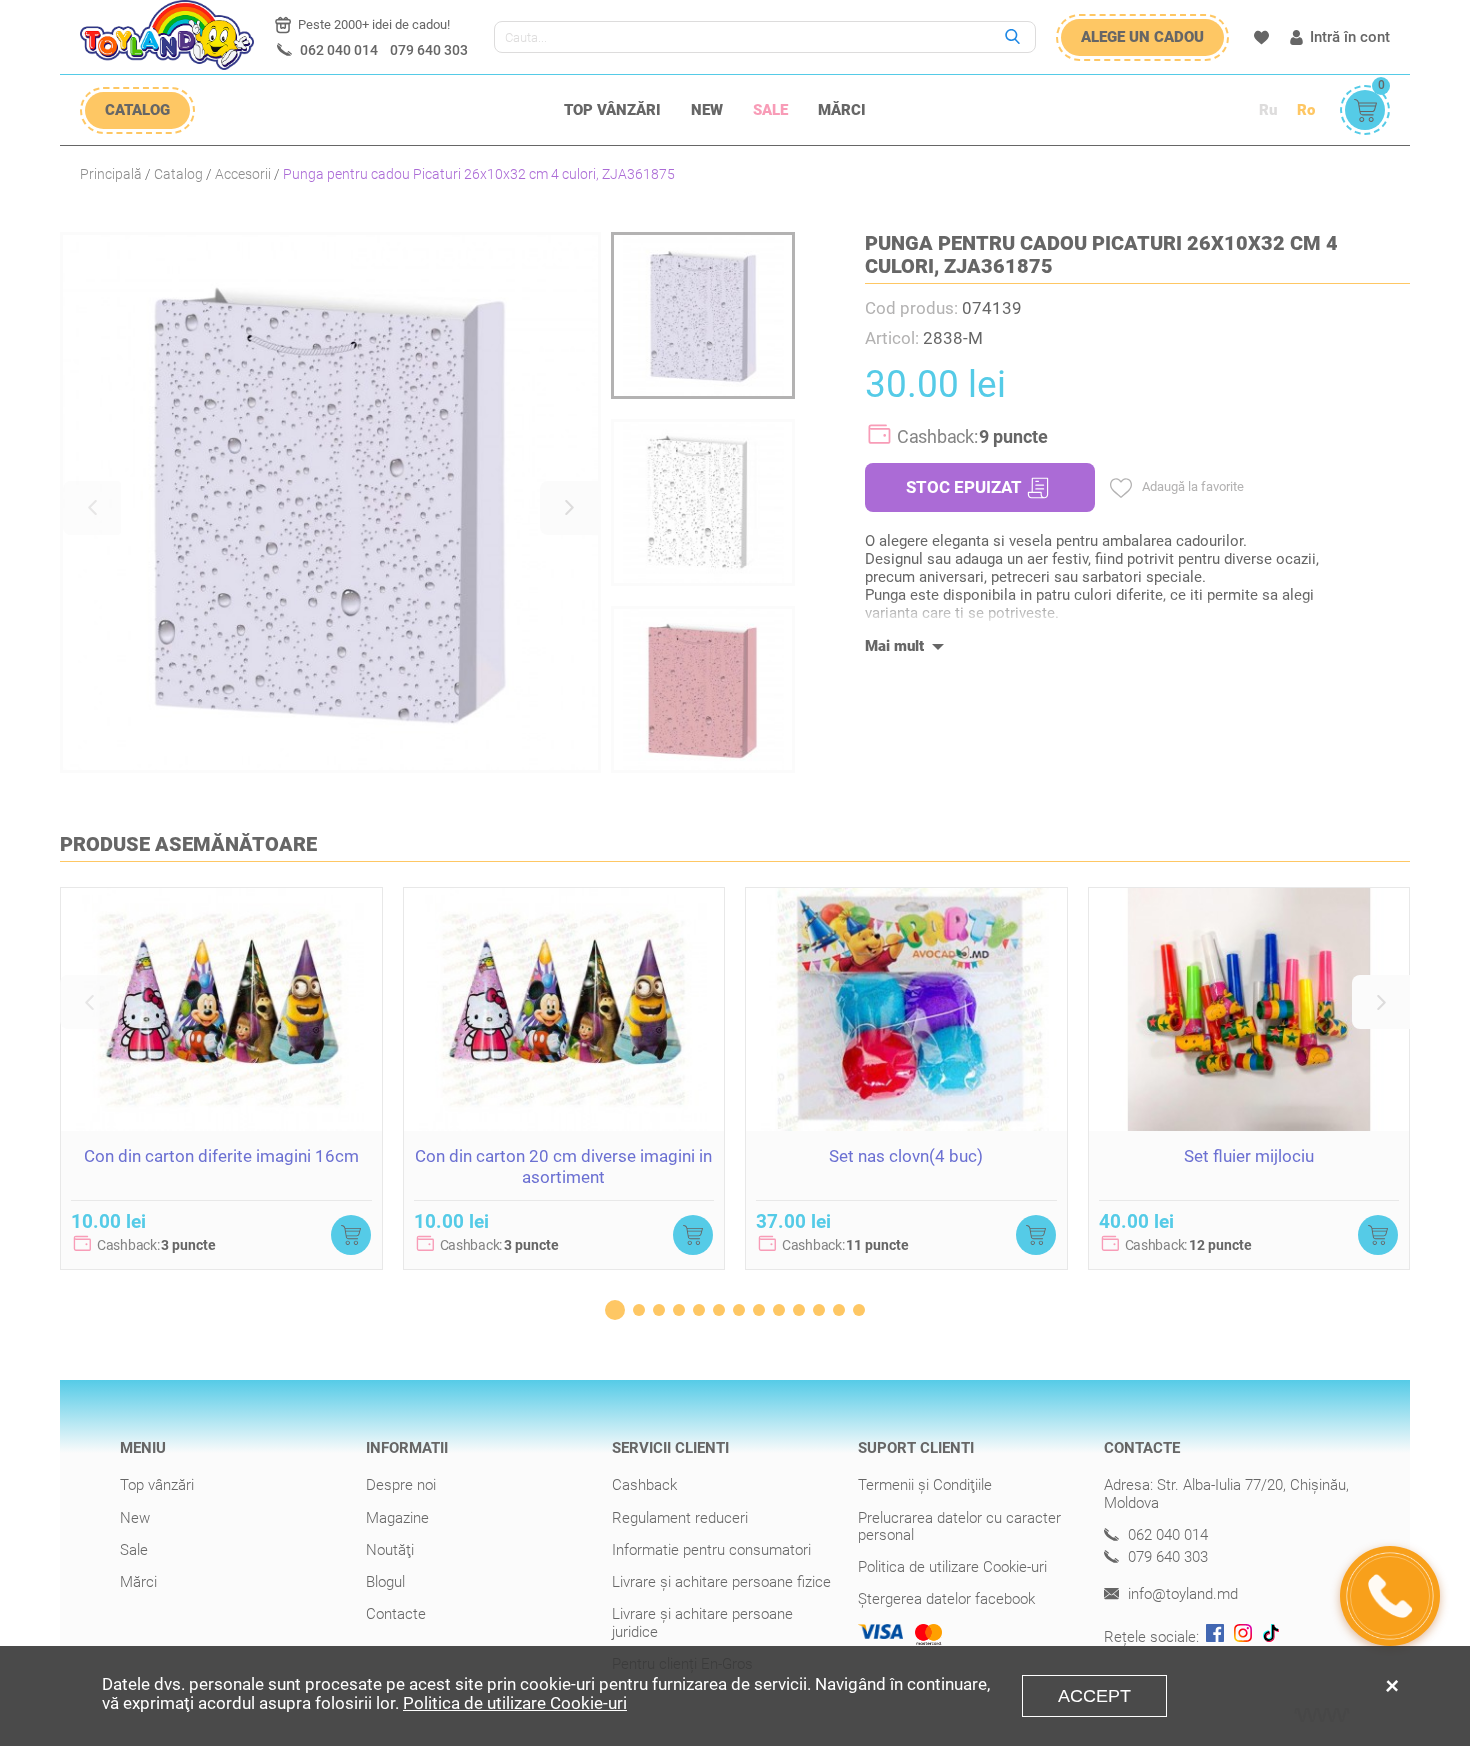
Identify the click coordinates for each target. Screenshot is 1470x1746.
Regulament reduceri (680, 1518)
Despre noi (401, 1485)
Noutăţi (390, 1550)
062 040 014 (339, 50)
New (707, 110)
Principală (111, 174)
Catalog (178, 174)
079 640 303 (429, 50)
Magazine (397, 1518)
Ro (1306, 110)
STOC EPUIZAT (964, 487)
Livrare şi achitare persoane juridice (702, 1622)
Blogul (385, 1582)
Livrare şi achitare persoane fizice (721, 1582)
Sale (770, 110)
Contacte (396, 1614)
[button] (92, 508)
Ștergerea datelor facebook (946, 1599)
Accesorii (243, 174)
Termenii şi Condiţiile (925, 1485)
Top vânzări (612, 110)
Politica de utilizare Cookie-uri (952, 1567)
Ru (1268, 110)
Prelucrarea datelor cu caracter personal (959, 1526)
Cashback (644, 1485)
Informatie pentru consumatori (711, 1550)
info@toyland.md (1181, 1594)
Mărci (842, 110)
